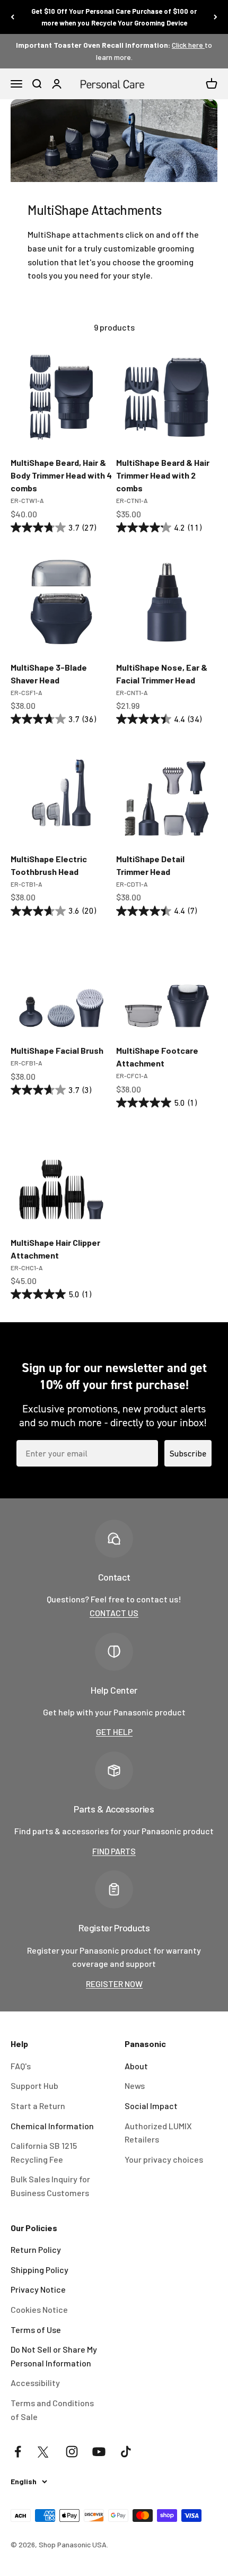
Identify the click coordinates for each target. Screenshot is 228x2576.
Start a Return (38, 2106)
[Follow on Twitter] (45, 2452)
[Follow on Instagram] (72, 2452)
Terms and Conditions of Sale (52, 2410)
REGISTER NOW (114, 1984)
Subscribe (188, 1453)
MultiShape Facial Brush (57, 1050)
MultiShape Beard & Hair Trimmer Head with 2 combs (163, 475)
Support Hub (34, 2085)
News (135, 2085)
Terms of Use (36, 2330)
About (136, 2066)
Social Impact (151, 2106)
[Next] (216, 17)
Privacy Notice (38, 2289)
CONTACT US (114, 1613)
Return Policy (36, 2249)
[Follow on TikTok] (126, 2452)
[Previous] (12, 17)
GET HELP (114, 1732)
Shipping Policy (40, 2270)
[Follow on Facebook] (18, 2452)
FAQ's (21, 2066)
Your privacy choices (164, 2159)
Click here (188, 45)
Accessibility (35, 2383)
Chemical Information (52, 2126)
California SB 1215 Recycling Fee (44, 2152)
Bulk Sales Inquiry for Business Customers (50, 2186)
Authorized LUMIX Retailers (158, 2133)
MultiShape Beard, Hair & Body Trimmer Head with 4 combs (61, 475)
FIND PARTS (114, 1851)
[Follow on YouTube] (99, 2452)
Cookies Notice (39, 2309)
